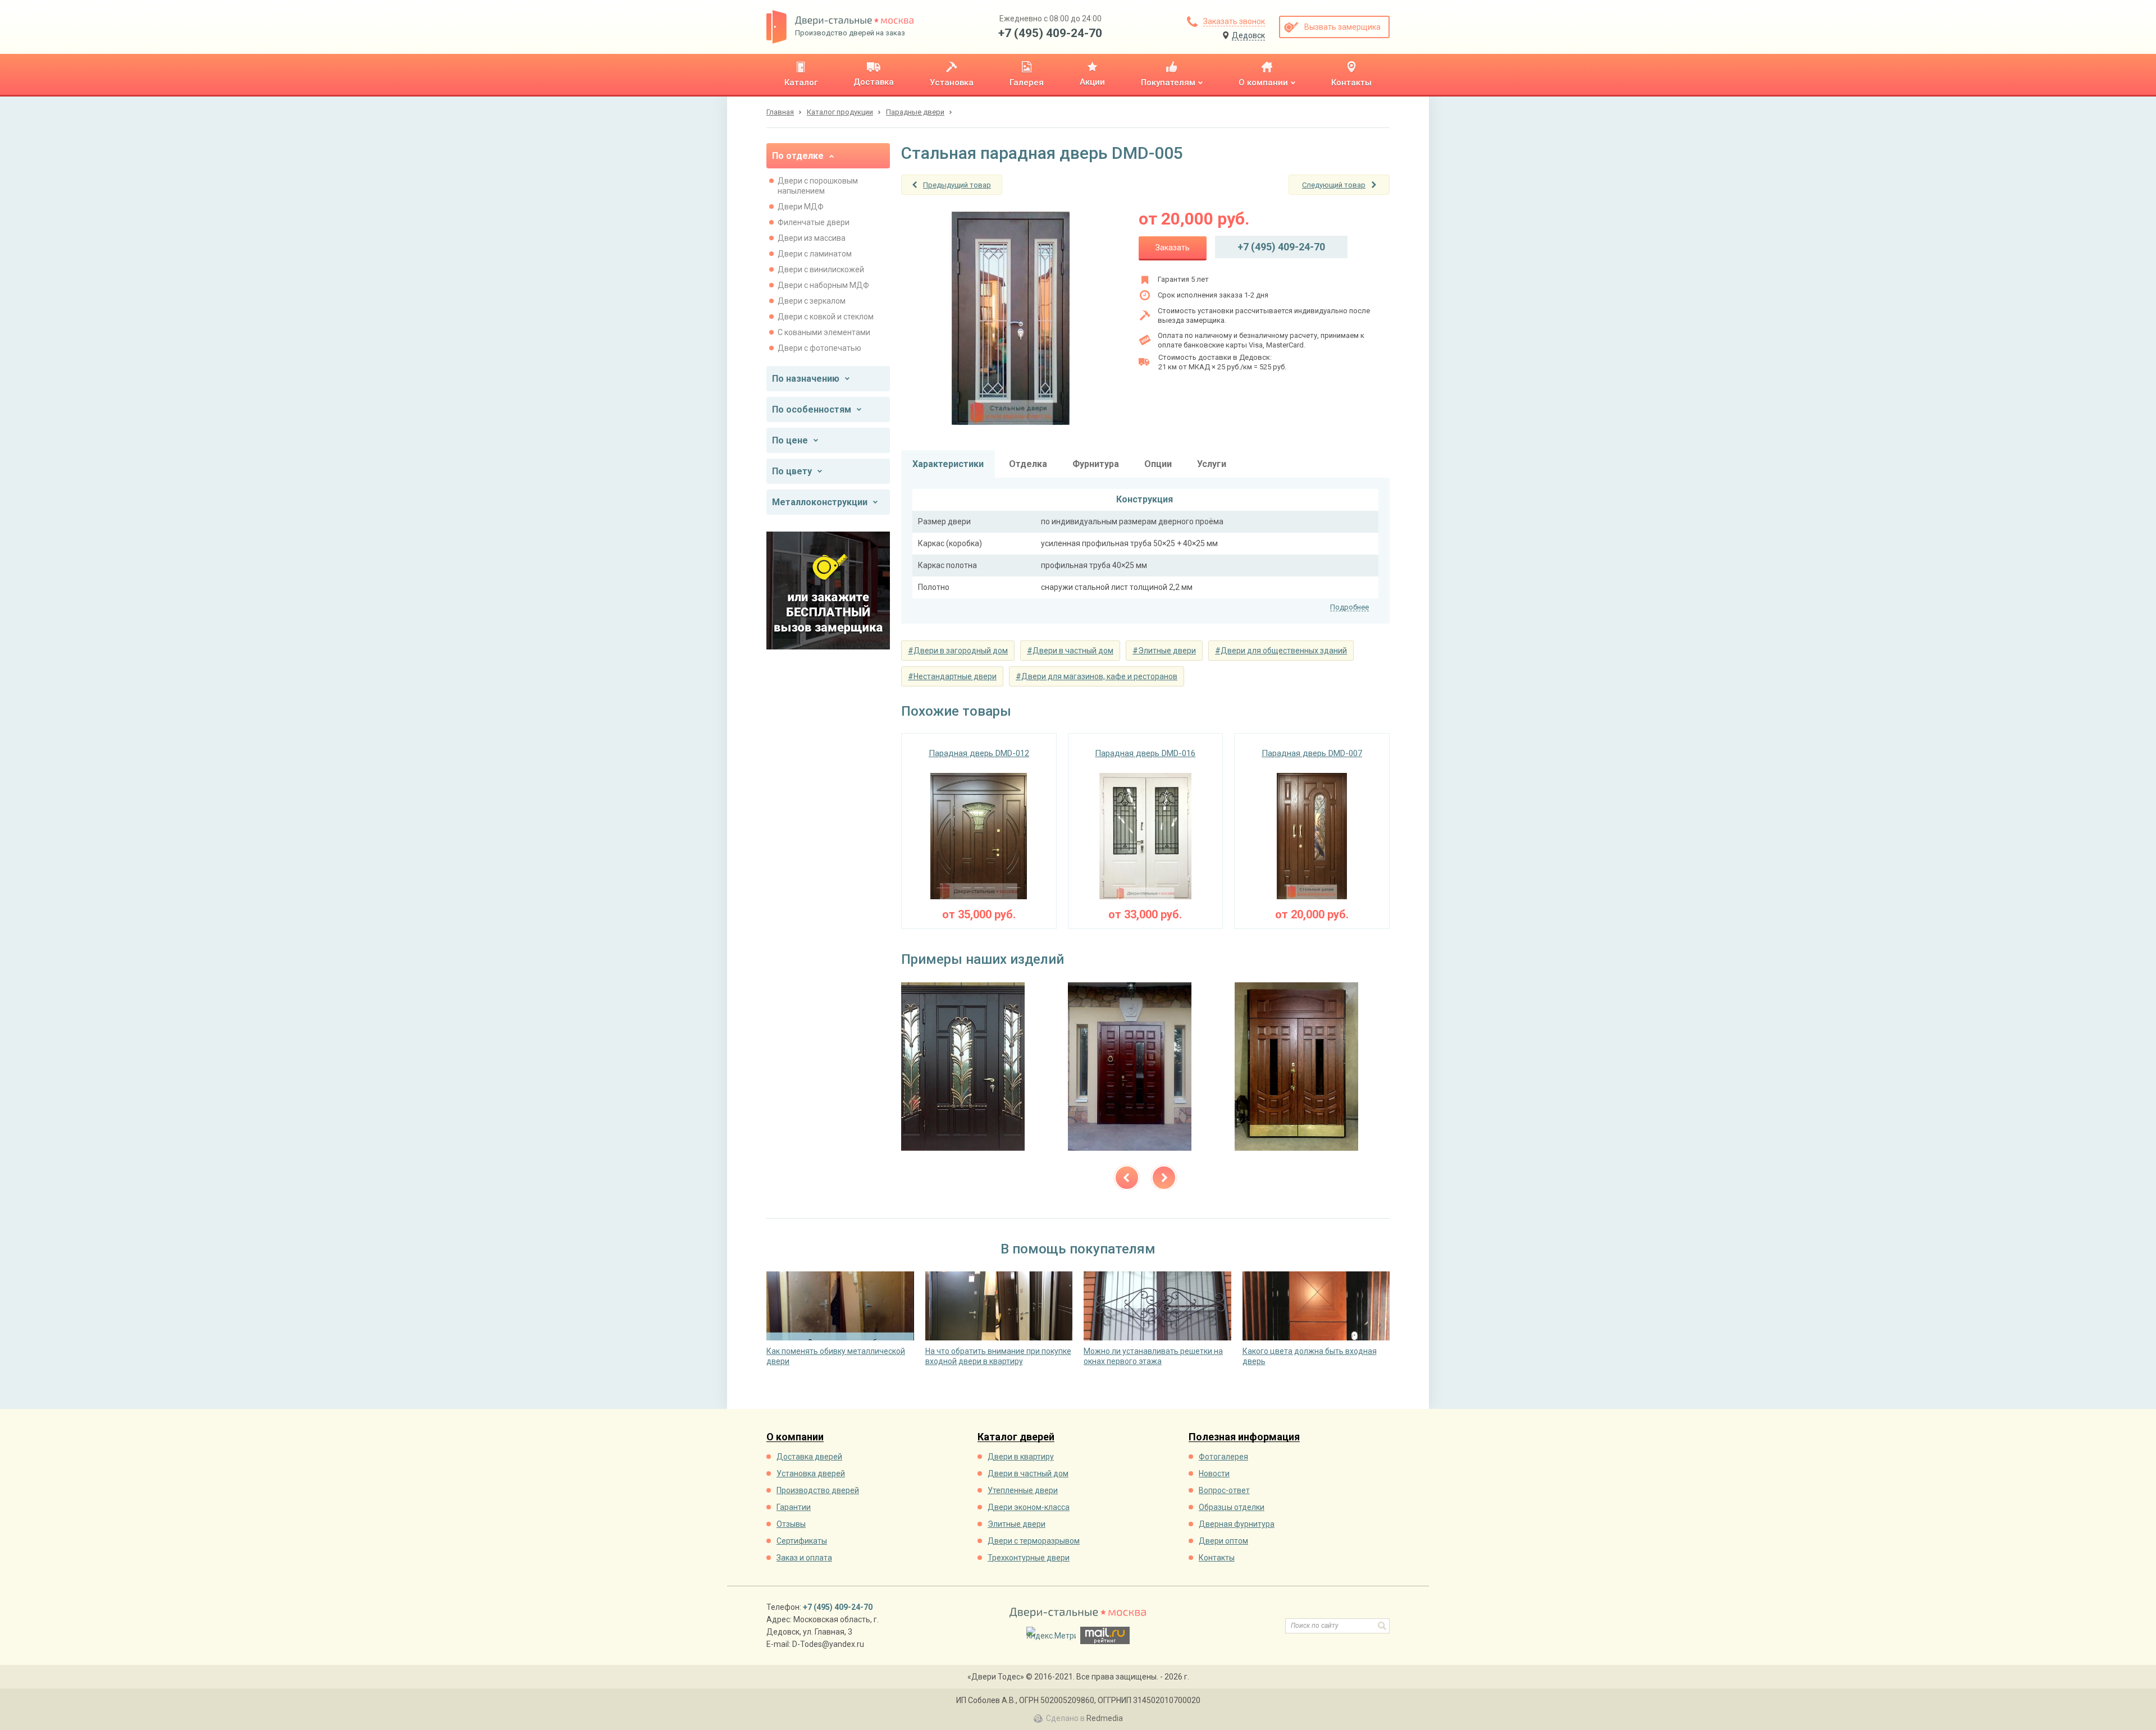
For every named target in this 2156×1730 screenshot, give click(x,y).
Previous (1127, 1178)
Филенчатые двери (814, 222)
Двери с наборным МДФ (823, 285)
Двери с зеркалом (812, 301)
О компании (795, 1437)
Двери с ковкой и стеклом (826, 317)
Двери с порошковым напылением (818, 186)
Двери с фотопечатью (819, 348)
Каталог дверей (1016, 1437)
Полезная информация (1244, 1437)
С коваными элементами (824, 332)
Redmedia (1105, 1718)
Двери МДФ (801, 207)
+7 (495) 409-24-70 (1050, 33)
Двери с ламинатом (815, 254)
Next (1164, 1178)
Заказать (1173, 248)
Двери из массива (812, 238)
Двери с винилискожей (821, 269)
